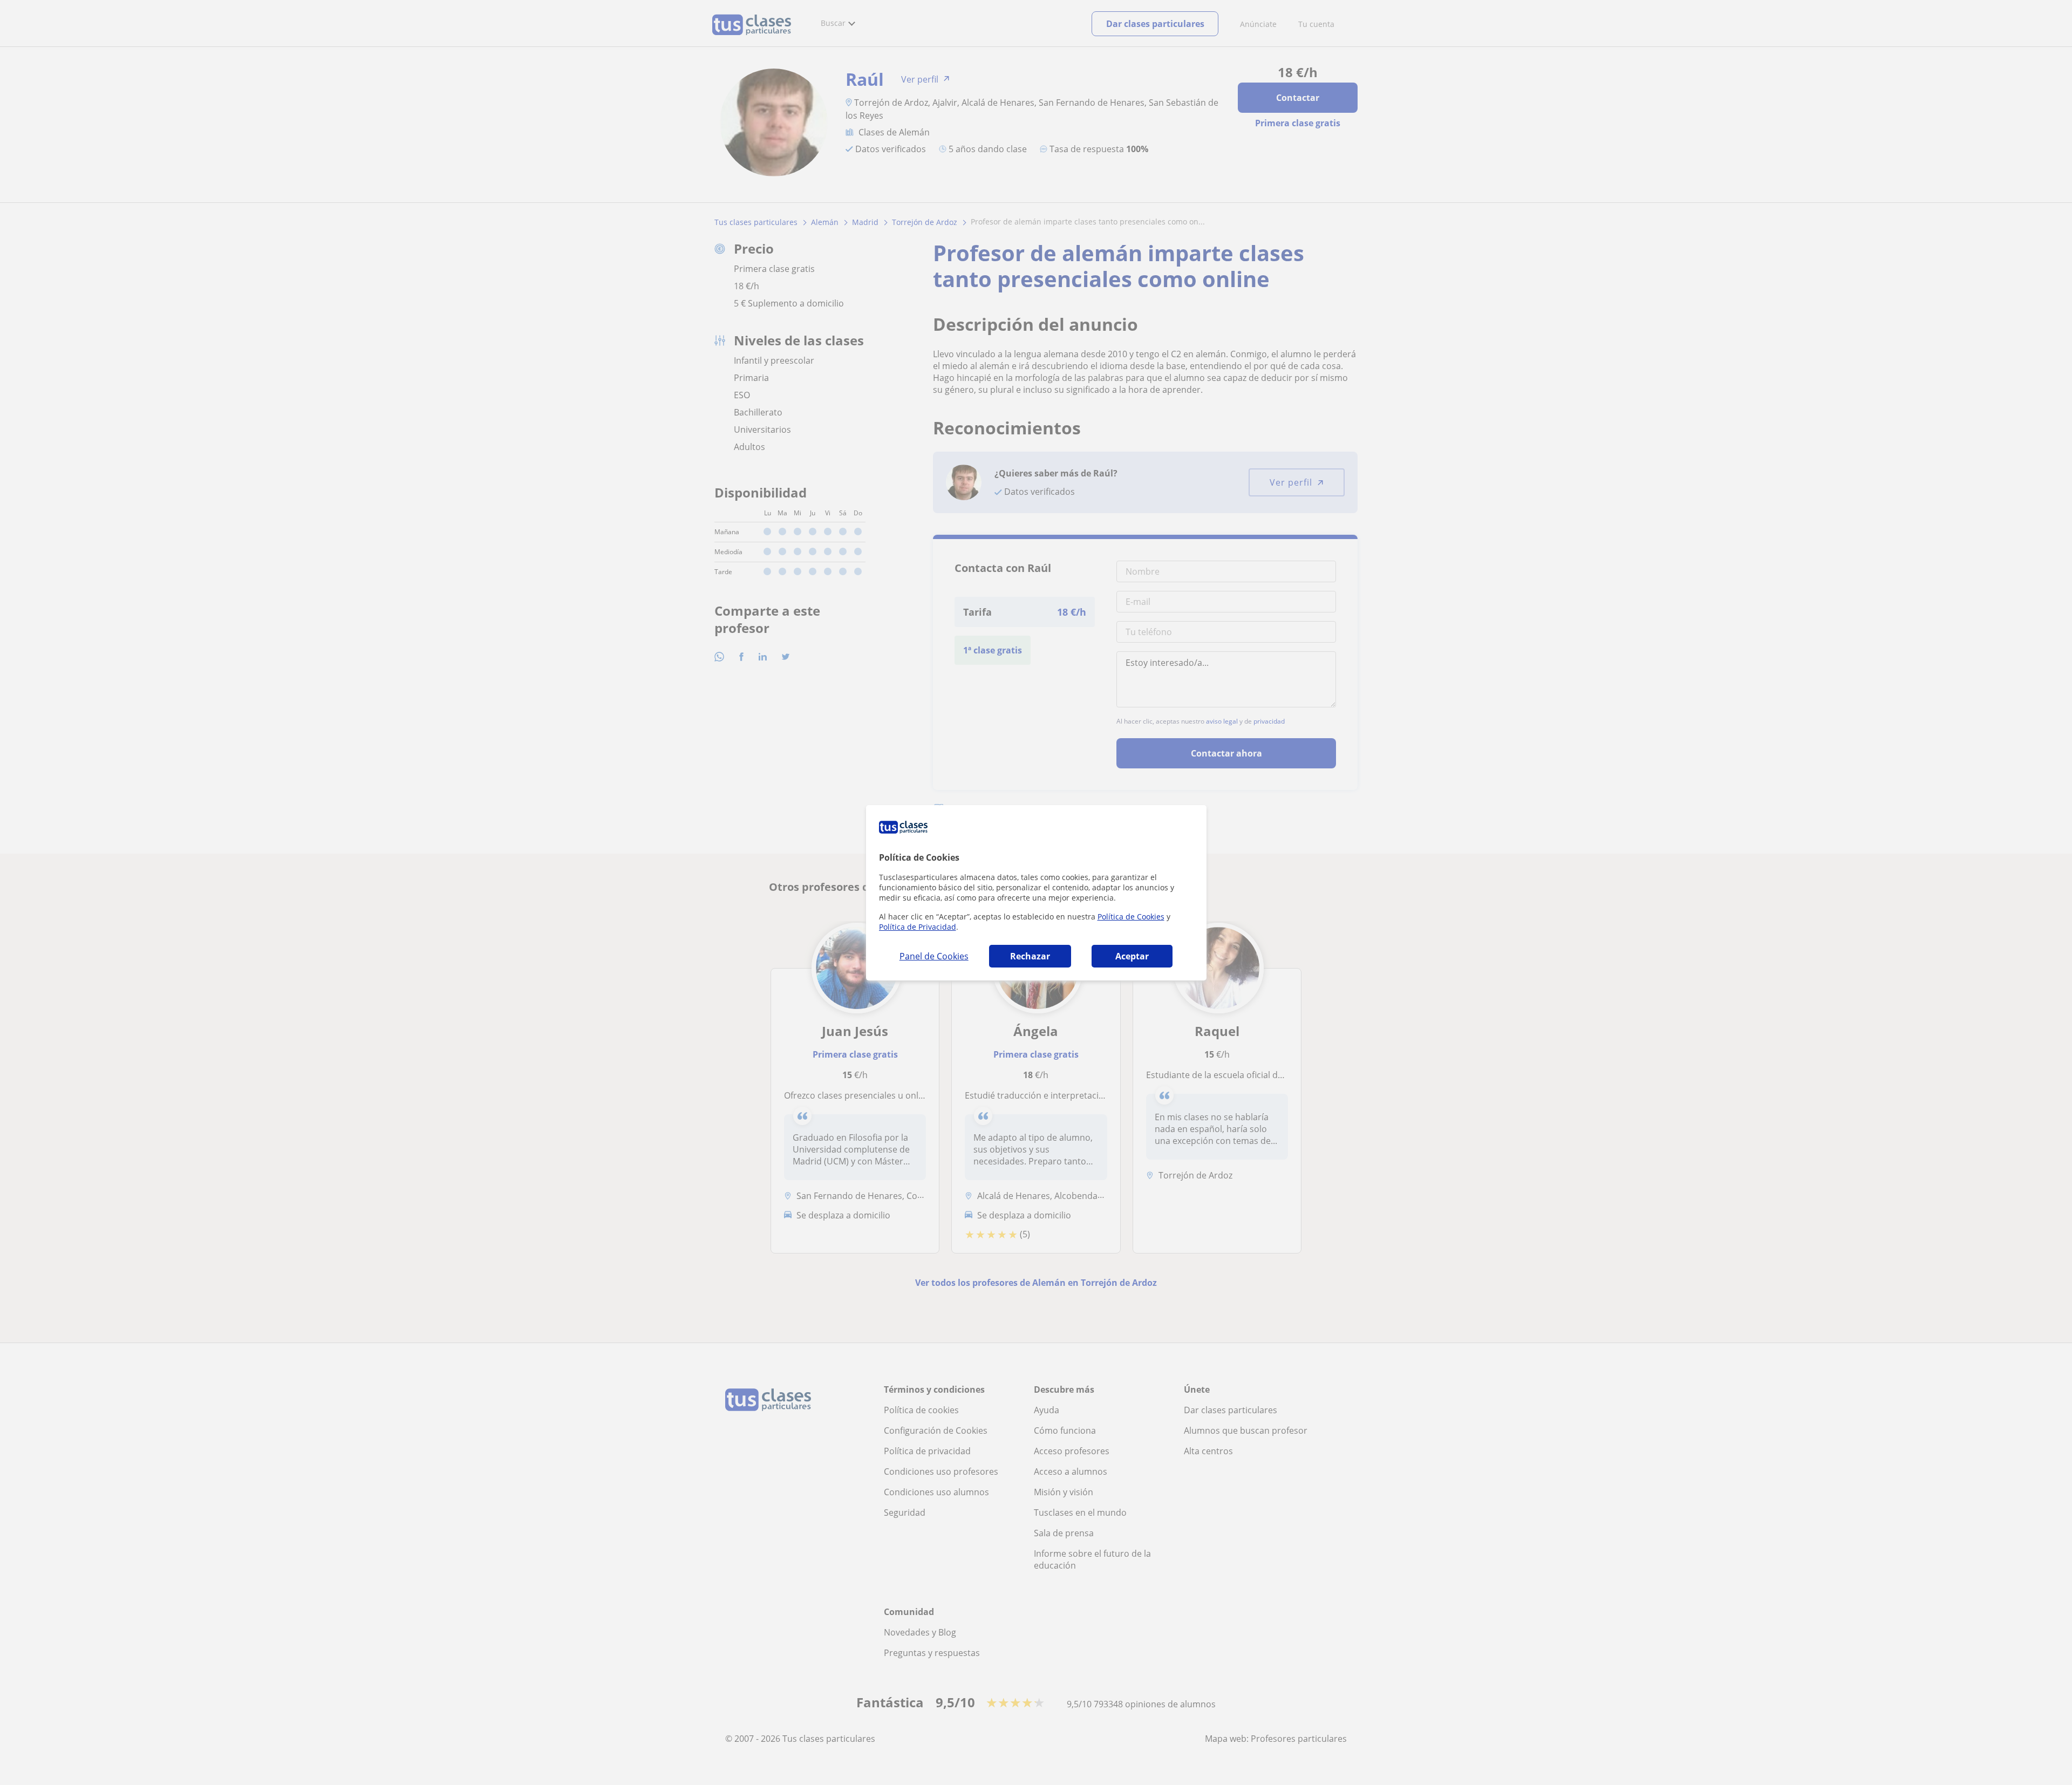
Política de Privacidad (918, 927)
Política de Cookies (1131, 917)
